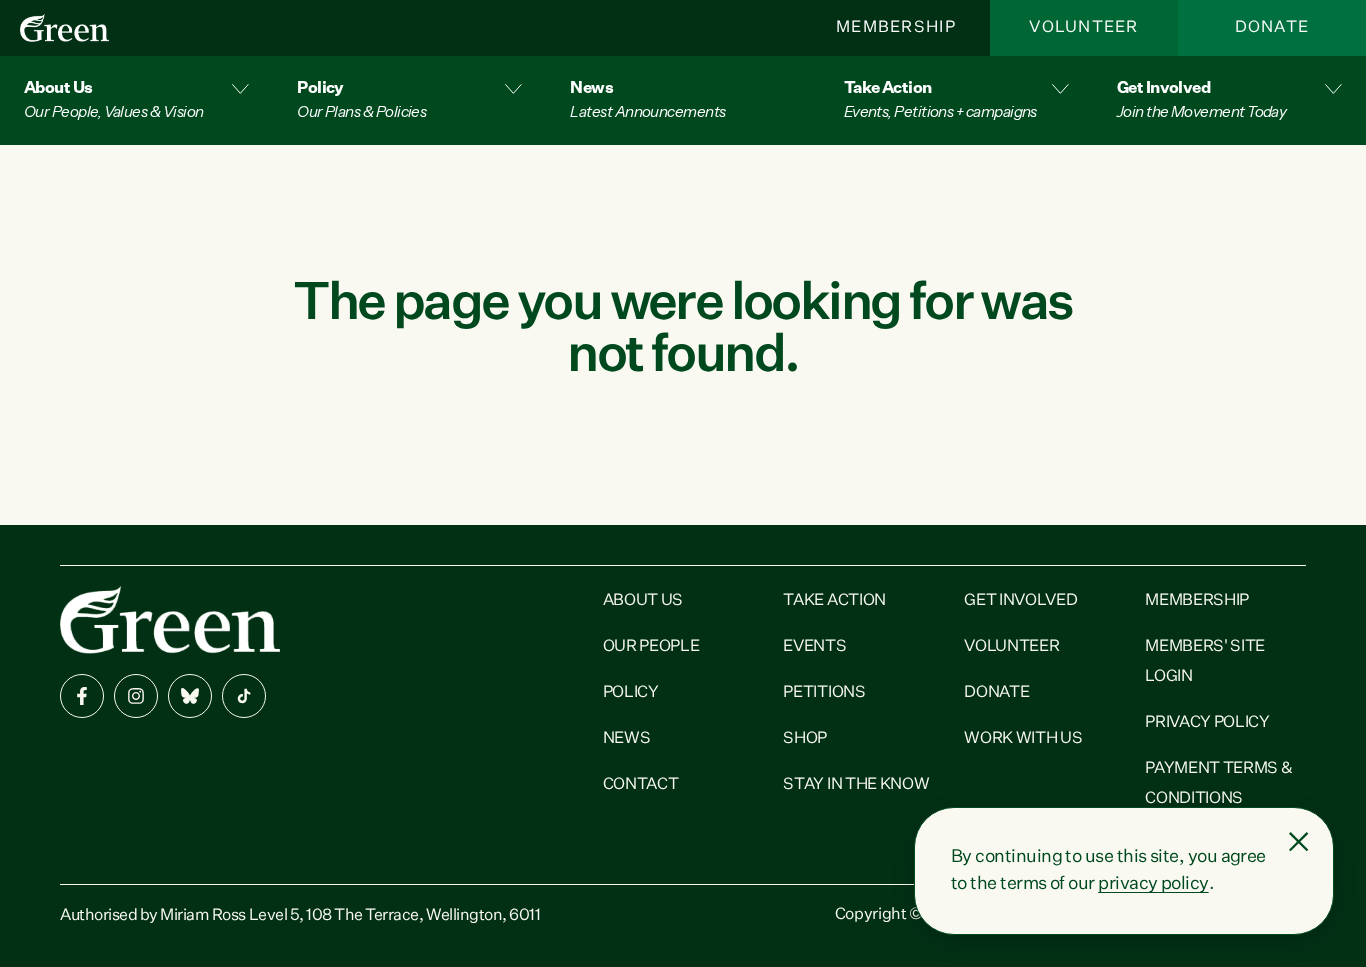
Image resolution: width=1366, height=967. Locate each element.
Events (814, 647)
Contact (641, 785)
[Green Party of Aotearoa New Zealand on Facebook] (82, 696)
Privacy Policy (1207, 723)
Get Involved (1020, 601)
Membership (896, 28)
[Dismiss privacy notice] (1299, 842)
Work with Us (1023, 739)
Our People (651, 647)
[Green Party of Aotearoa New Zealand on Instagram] (136, 696)
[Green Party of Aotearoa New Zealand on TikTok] (244, 696)
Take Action (834, 601)
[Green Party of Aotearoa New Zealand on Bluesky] (190, 696)
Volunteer (1084, 28)
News (627, 739)
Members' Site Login (1205, 662)
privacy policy (1153, 884)
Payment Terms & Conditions (1218, 784)
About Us (643, 601)
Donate (1272, 28)
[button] (136, 100)
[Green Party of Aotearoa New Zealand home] (170, 619)
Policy (631, 693)
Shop (805, 739)
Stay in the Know (856, 785)
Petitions (824, 693)
